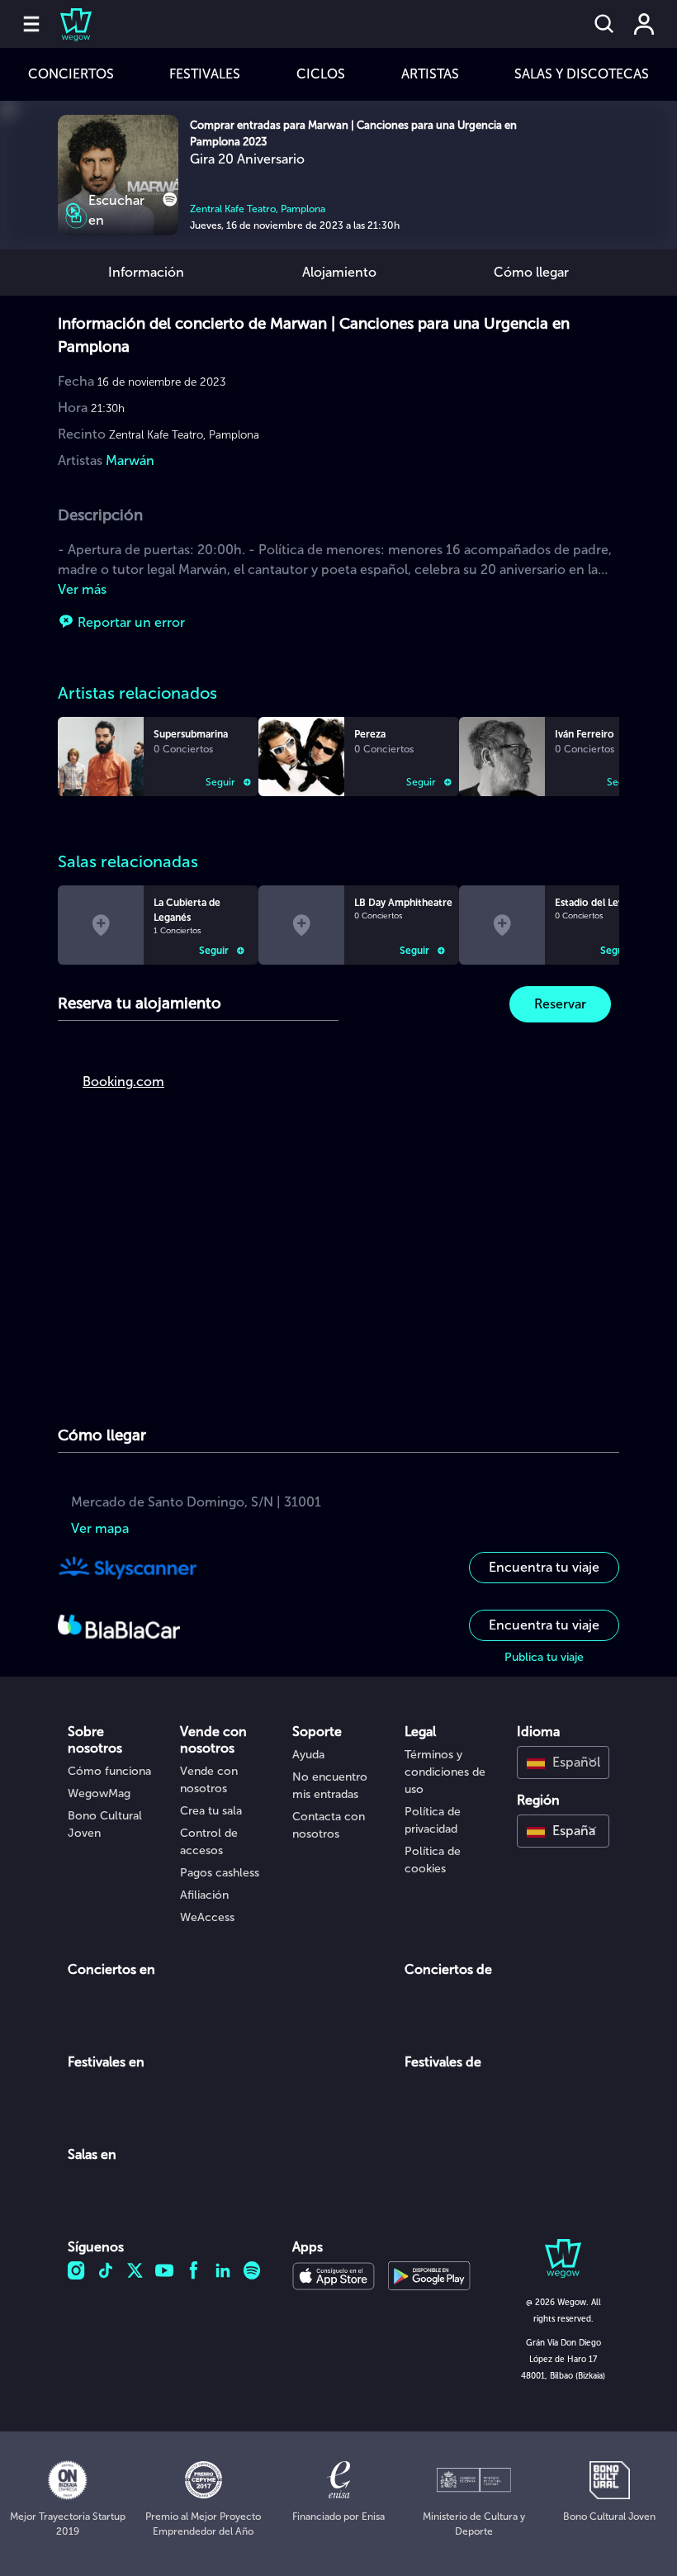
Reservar (560, 1004)
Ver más (82, 589)
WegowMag (99, 1793)
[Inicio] (66, 24)
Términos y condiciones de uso (445, 1772)
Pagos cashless (220, 1873)
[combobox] (563, 1762)
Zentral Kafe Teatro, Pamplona (258, 209)
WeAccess (207, 1917)
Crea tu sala (211, 1811)
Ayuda (308, 1755)
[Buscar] (604, 24)
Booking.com (123, 1082)
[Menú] (31, 24)
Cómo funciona (109, 1771)
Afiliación (204, 1895)
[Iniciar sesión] (644, 24)
